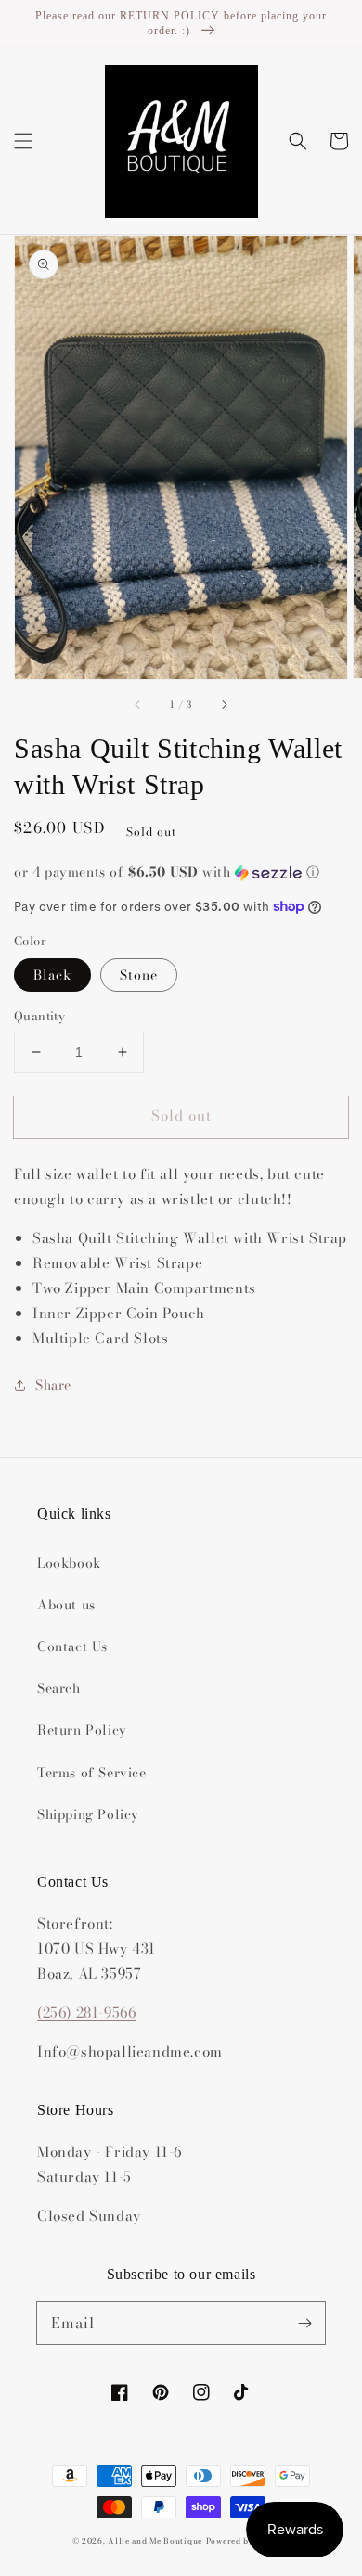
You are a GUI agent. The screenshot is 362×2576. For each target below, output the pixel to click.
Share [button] (53, 1385)
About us (66, 1605)
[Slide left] (138, 705)
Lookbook (69, 1563)
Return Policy (82, 1730)
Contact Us (72, 1647)
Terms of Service (92, 1773)
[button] (23, 141)
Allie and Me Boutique (155, 2541)
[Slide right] (224, 705)
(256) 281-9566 (86, 2012)
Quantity (39, 1016)
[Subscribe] (304, 2323)
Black (52, 975)
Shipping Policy (88, 1814)
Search (59, 1688)
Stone (139, 975)
